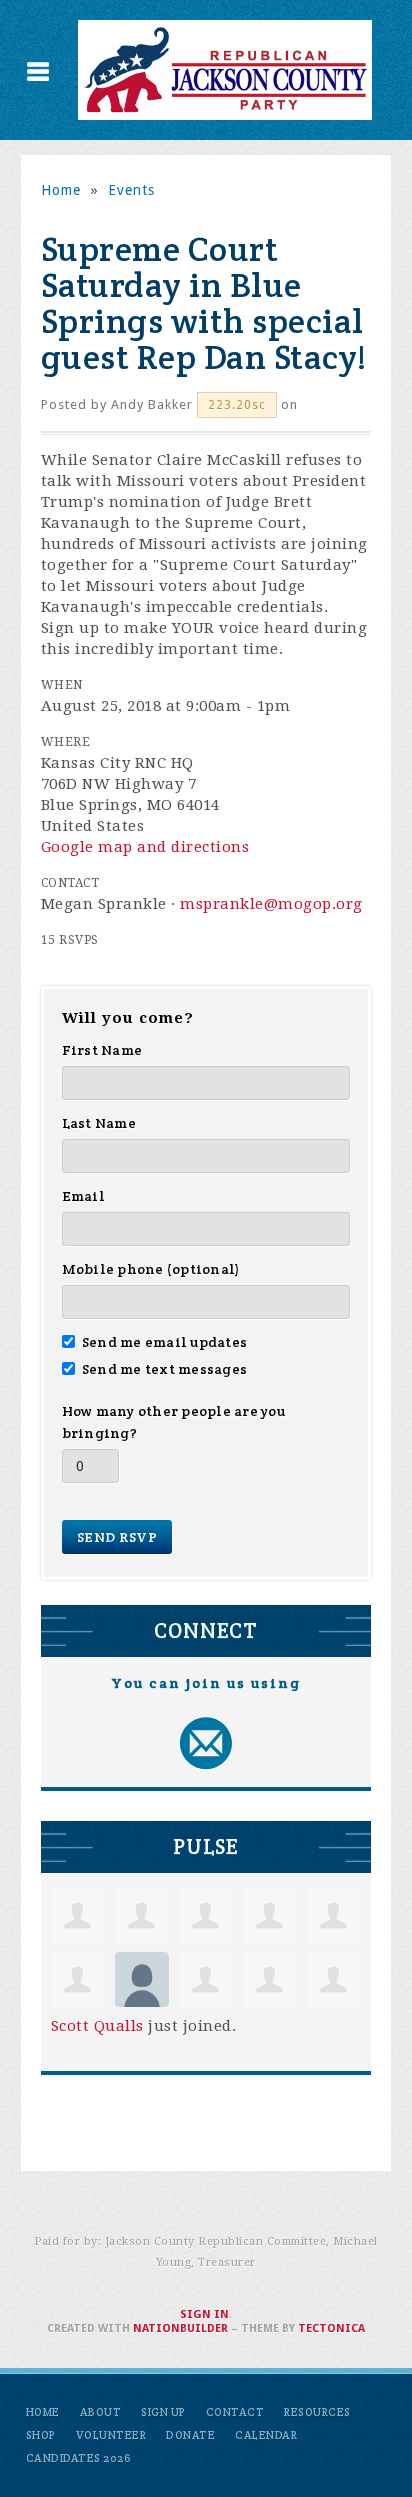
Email (83, 1196)
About (101, 2412)
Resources (317, 2412)
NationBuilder (180, 2328)
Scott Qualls (97, 2026)
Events (131, 190)
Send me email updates (165, 1342)
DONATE (190, 2435)
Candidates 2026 (79, 2458)
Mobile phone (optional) (151, 1269)
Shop (41, 2435)
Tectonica (331, 2328)
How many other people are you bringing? (173, 1422)
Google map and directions (145, 847)
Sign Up (163, 2412)
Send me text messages (165, 1369)
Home (61, 190)
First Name (102, 1050)
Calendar (266, 2435)
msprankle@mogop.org (271, 904)
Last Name (99, 1123)
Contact (235, 2412)
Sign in (204, 2314)
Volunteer (111, 2435)
